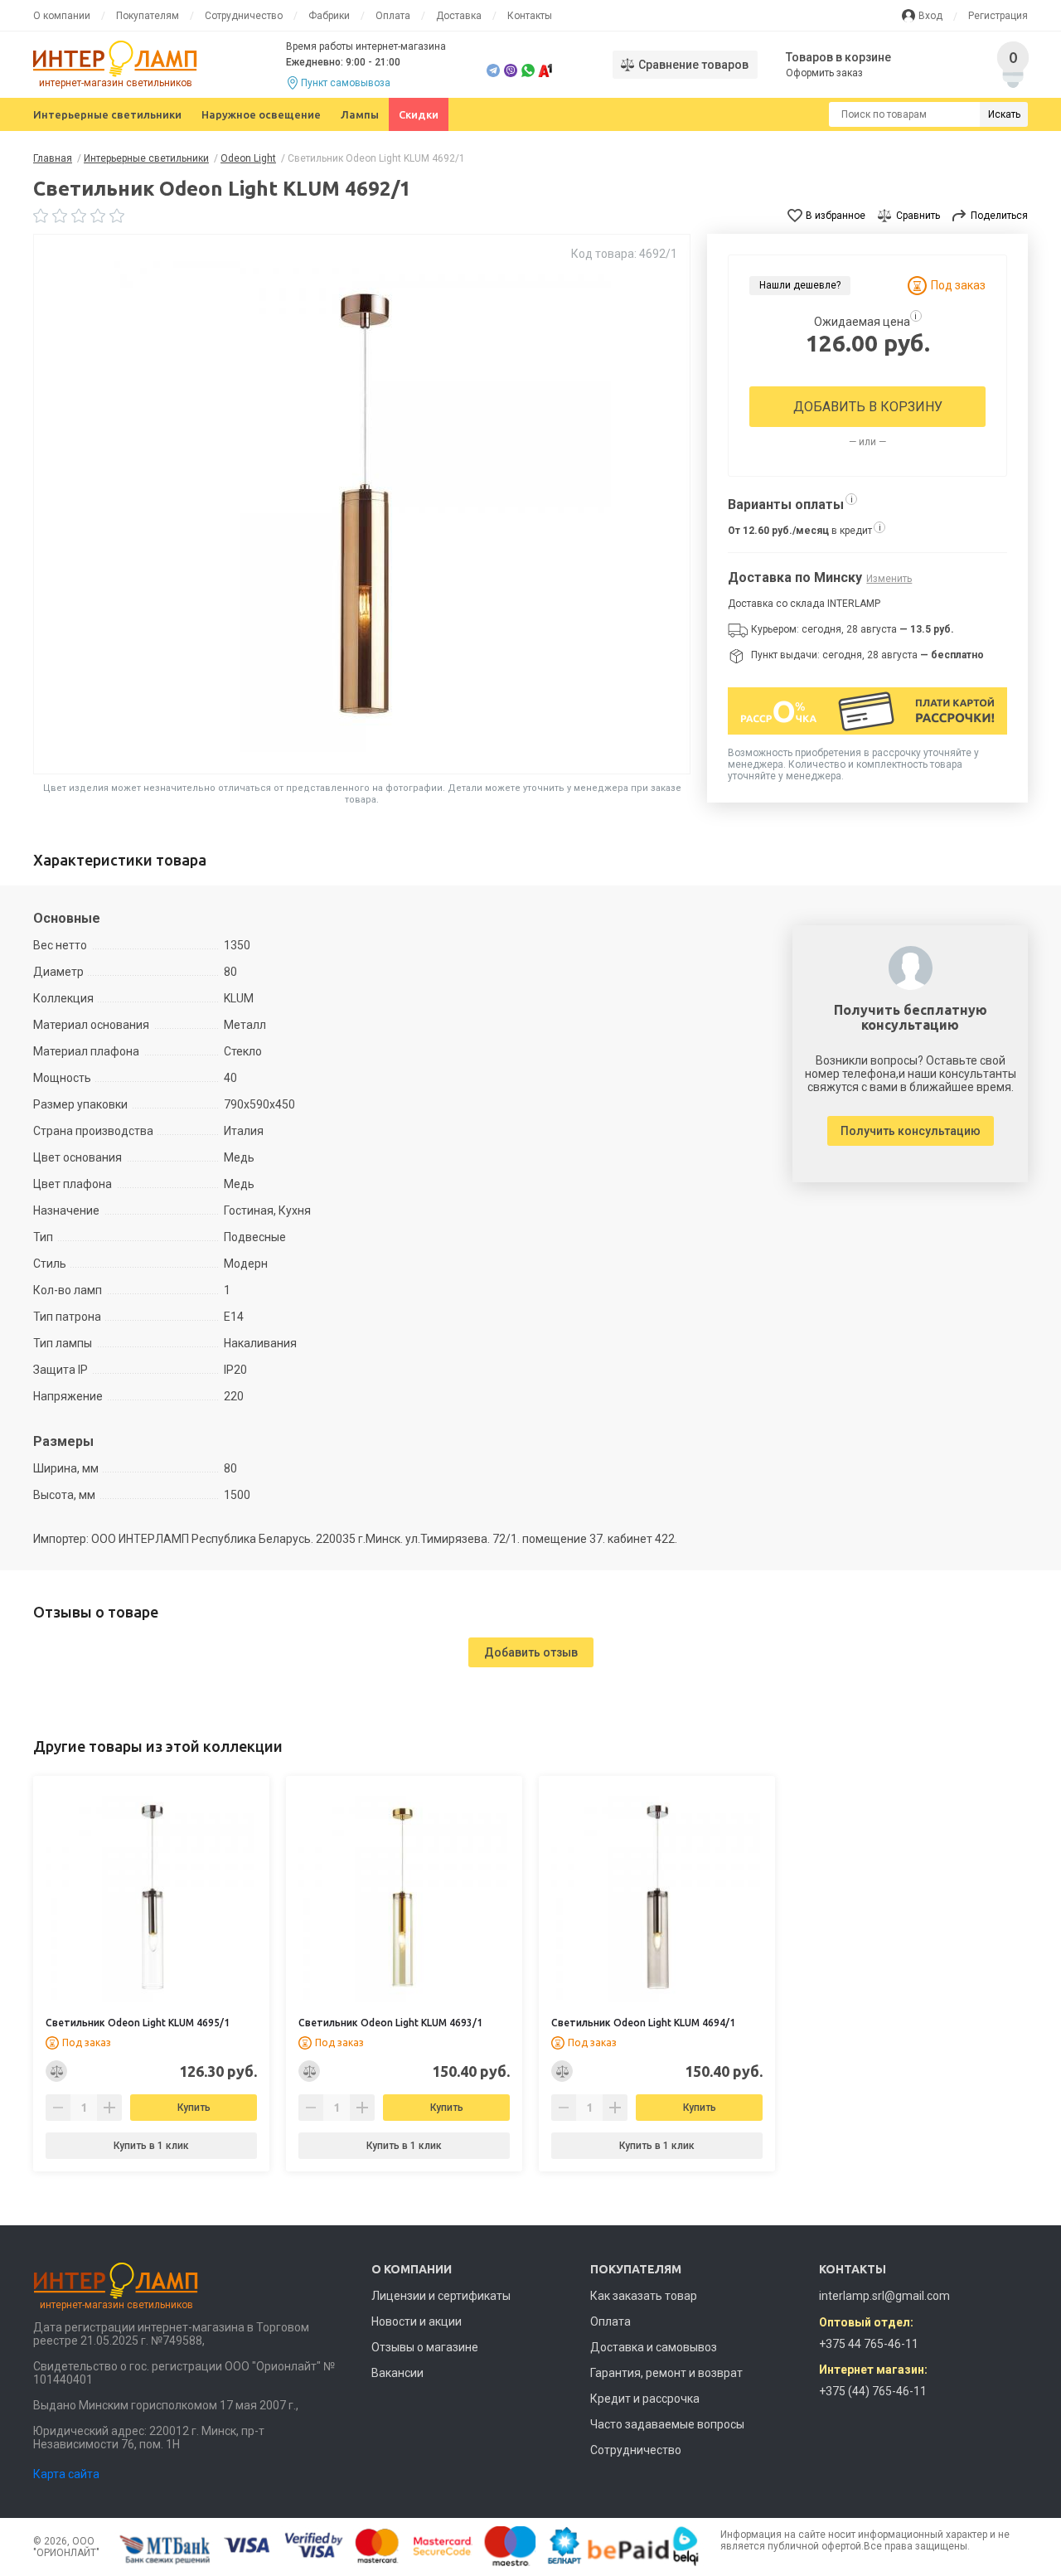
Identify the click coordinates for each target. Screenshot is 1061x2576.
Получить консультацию (911, 1131)
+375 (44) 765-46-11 (873, 2391)
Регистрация (998, 16)
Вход (930, 16)
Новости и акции (417, 2321)
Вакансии (397, 2373)
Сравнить (918, 216)
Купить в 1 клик (151, 2146)
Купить (194, 2108)
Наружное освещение (261, 114)
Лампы (360, 114)
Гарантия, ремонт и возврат (666, 2373)
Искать (1004, 114)
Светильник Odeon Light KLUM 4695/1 (138, 2023)
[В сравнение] (56, 2071)
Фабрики (329, 16)
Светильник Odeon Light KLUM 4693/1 (390, 2023)
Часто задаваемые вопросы (667, 2424)
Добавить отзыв (531, 1652)
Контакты (530, 16)
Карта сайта (66, 2474)
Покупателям (148, 16)
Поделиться (999, 216)
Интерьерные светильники (107, 114)
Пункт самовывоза (346, 83)
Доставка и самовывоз (654, 2347)
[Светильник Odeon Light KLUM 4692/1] (362, 504)
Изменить (889, 579)
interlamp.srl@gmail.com (884, 2296)
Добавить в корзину (868, 407)
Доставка (459, 16)
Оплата (393, 16)
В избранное (836, 216)
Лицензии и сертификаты (441, 2296)
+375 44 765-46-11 (869, 2344)
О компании (62, 16)
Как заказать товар (644, 2296)
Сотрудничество (244, 16)
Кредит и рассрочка (645, 2399)
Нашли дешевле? (800, 285)
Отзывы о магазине (425, 2347)
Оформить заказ (824, 73)
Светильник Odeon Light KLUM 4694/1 (643, 2023)
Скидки (419, 114)
